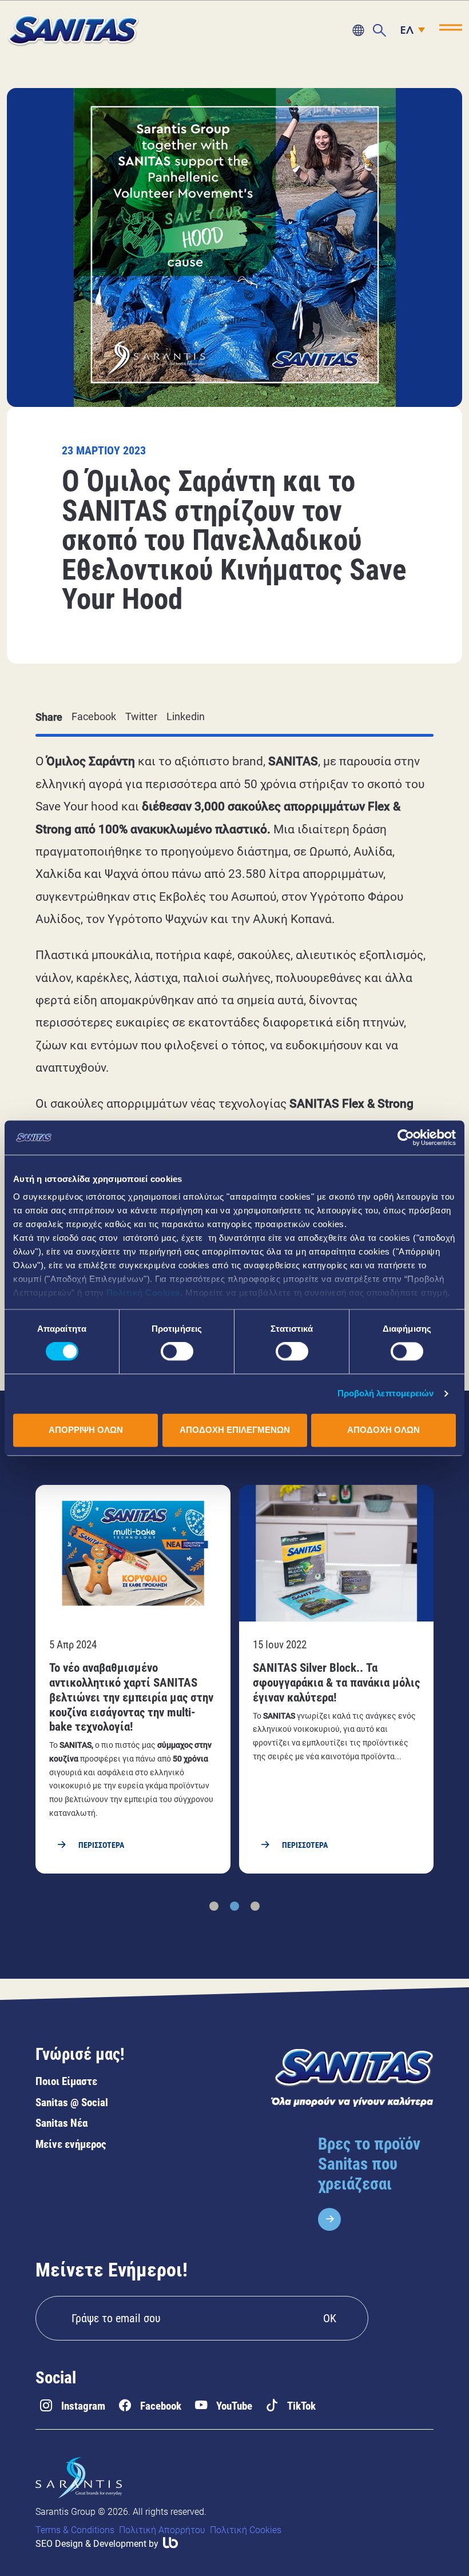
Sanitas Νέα (61, 2123)
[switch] (177, 1352)
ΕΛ (407, 31)
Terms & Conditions (75, 2530)
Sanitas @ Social (72, 2102)
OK (330, 2318)
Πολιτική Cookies (143, 1293)
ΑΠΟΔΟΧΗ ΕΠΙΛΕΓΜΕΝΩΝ (235, 1430)
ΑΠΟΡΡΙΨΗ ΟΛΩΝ (86, 1430)
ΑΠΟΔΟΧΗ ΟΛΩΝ (383, 1430)
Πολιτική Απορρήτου (162, 2530)
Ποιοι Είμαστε (66, 2081)
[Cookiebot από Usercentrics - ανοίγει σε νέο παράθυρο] (406, 1137)
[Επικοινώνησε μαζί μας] (358, 30)
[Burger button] (451, 27)
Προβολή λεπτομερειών (386, 1394)
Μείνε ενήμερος (71, 2144)
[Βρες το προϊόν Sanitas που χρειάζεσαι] (376, 2182)
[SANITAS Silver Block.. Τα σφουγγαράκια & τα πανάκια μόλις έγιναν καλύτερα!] (337, 1679)
